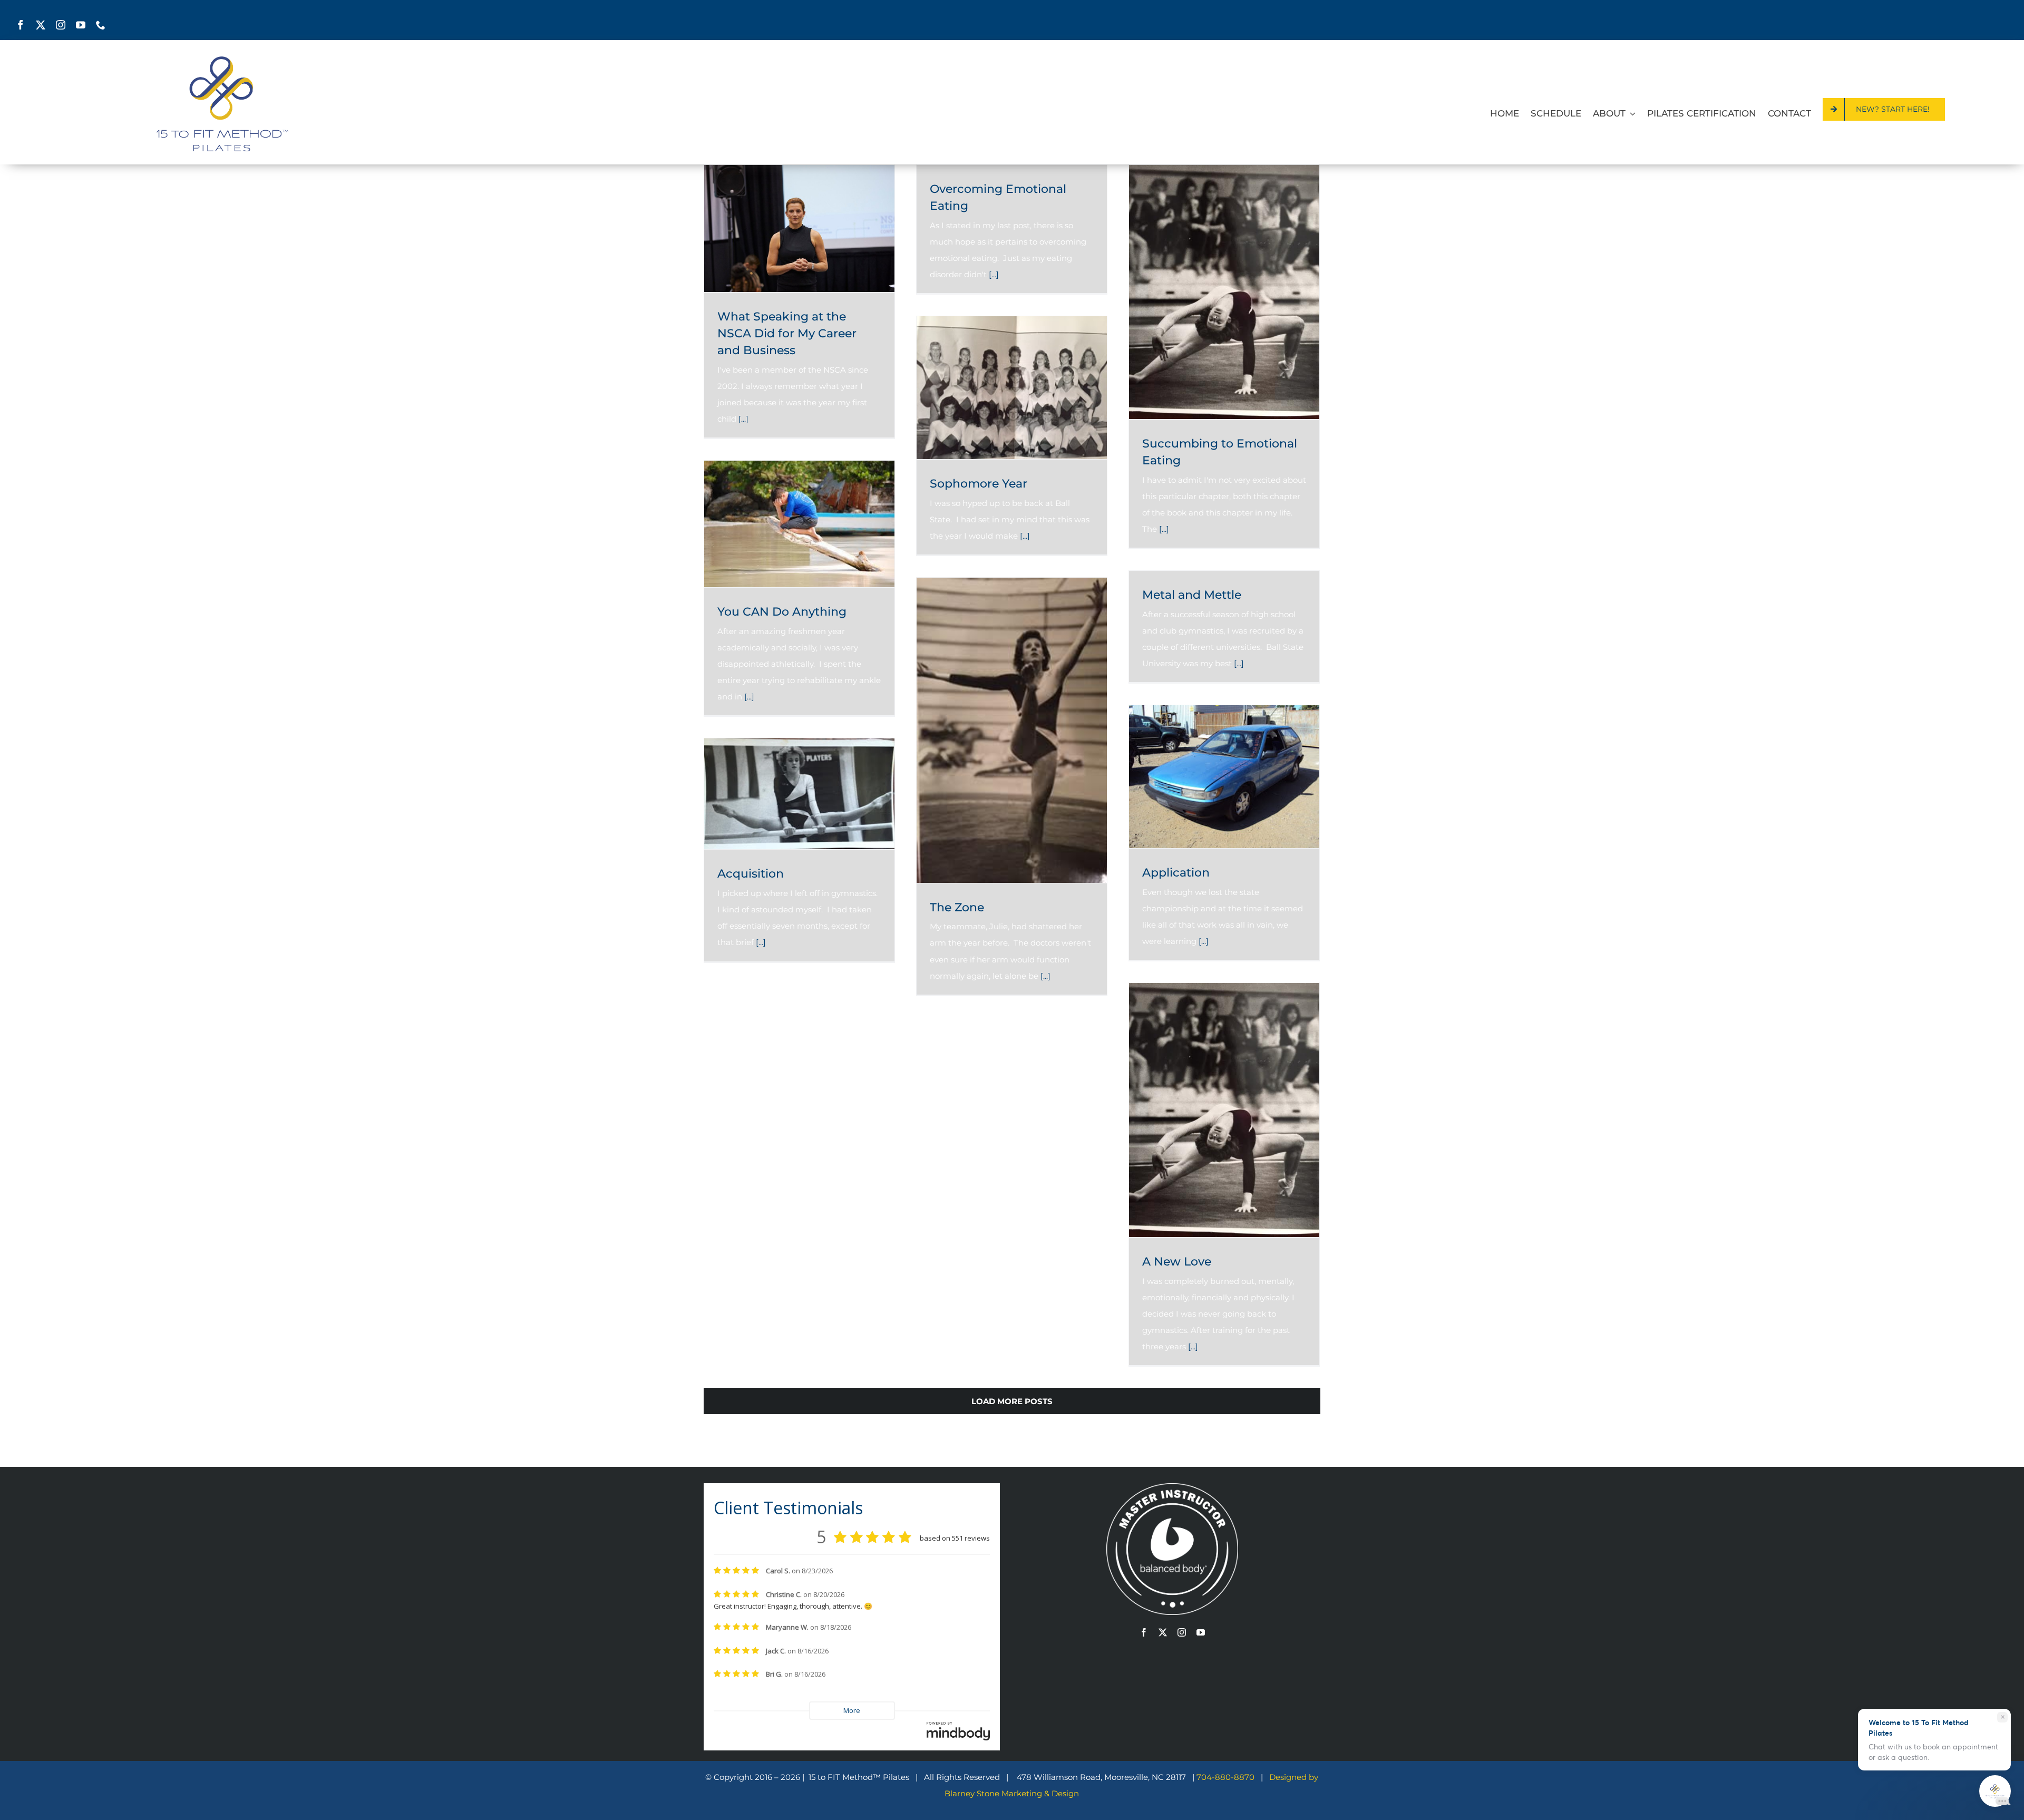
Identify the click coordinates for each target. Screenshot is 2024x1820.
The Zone (957, 907)
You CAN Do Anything (782, 612)
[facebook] (21, 25)
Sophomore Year (979, 484)
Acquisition (751, 874)
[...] (743, 419)
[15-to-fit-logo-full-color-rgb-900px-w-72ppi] (222, 60)
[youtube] (81, 25)
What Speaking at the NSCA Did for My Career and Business (787, 333)
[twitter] (41, 25)
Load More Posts (1012, 1401)
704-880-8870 (1227, 1777)
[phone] (101, 25)
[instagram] (61, 25)
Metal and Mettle (1192, 595)
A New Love (1177, 1262)
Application (1176, 873)
